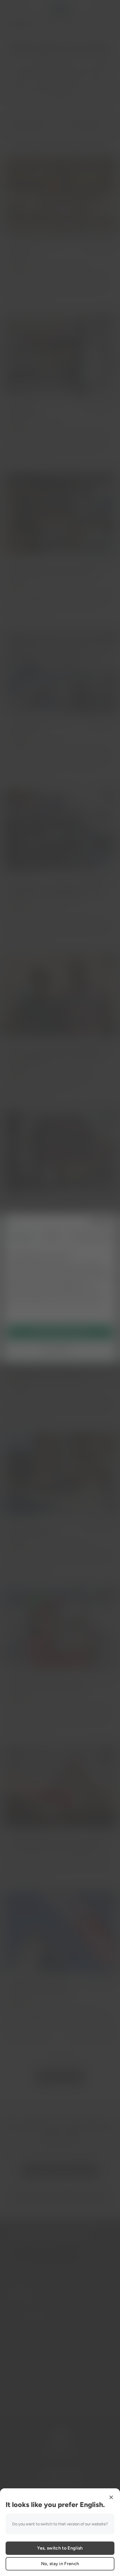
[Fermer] (111, 2497)
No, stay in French (60, 2564)
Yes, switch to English (60, 2548)
